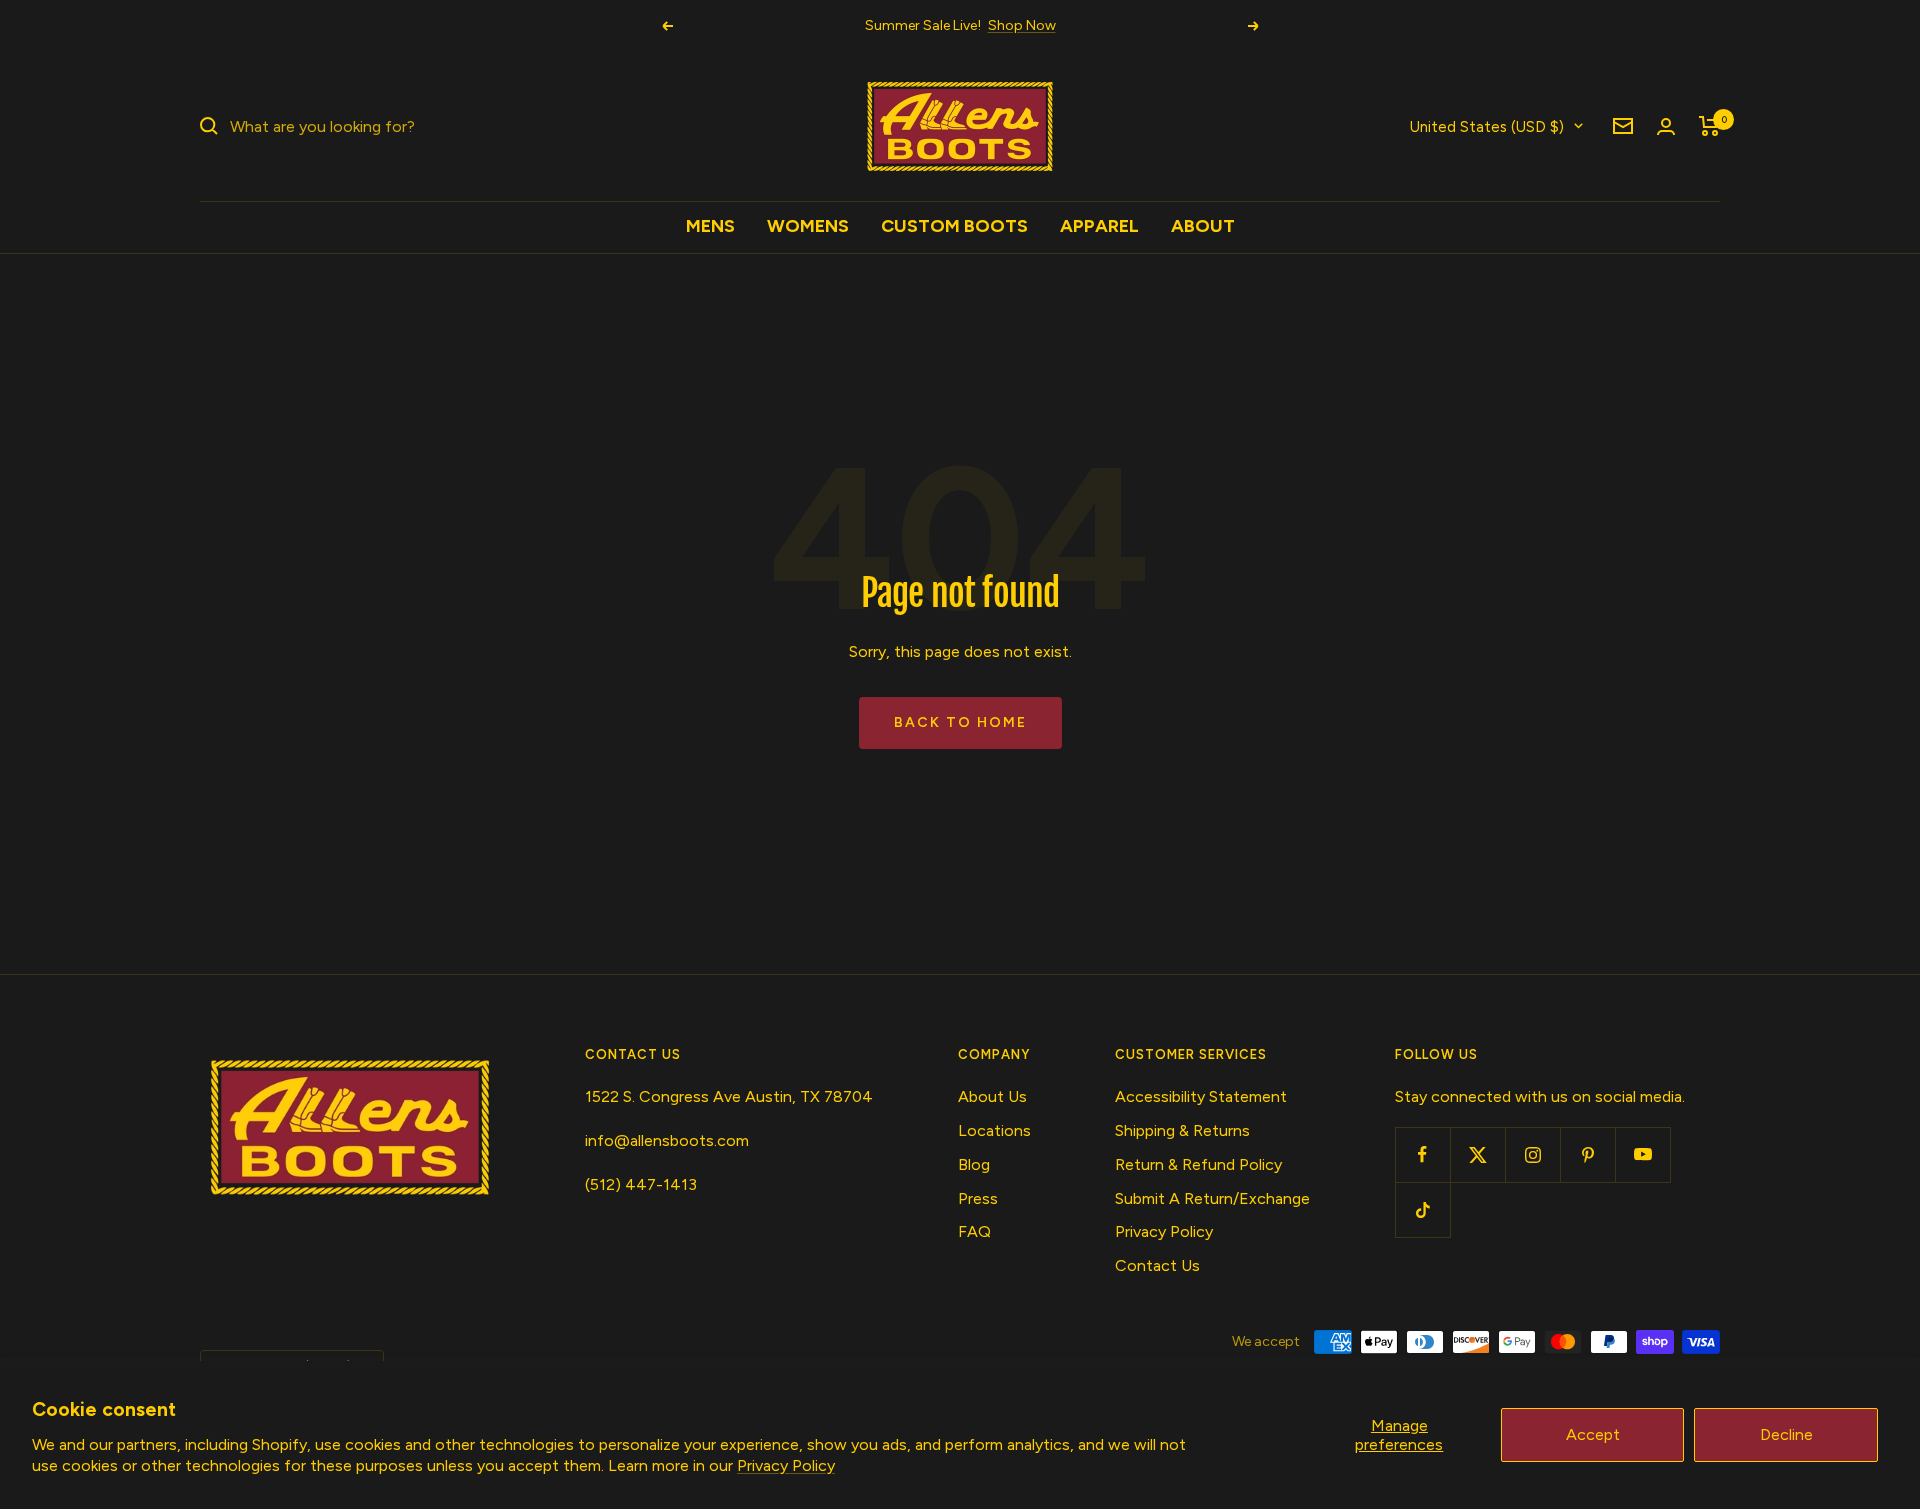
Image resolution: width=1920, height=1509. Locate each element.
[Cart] (1709, 126)
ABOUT (1203, 226)
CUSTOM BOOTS (954, 226)
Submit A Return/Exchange (1212, 1198)
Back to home (960, 722)
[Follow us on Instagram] (1532, 1154)
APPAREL (1099, 226)
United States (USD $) (1487, 126)
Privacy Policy (786, 1465)
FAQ (974, 1231)
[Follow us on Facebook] (1422, 1154)
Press (978, 1198)
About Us (992, 1096)
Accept (1593, 1434)
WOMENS (808, 226)
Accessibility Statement (1201, 1096)
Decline (1786, 1434)
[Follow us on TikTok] (1422, 1209)
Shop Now (1022, 25)
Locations (994, 1130)
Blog (974, 1164)
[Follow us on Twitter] (1477, 1154)
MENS (710, 226)
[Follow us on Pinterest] (1587, 1154)
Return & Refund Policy (1198, 1164)
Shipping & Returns (1182, 1130)
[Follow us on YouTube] (1642, 1154)
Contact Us (1157, 1265)
